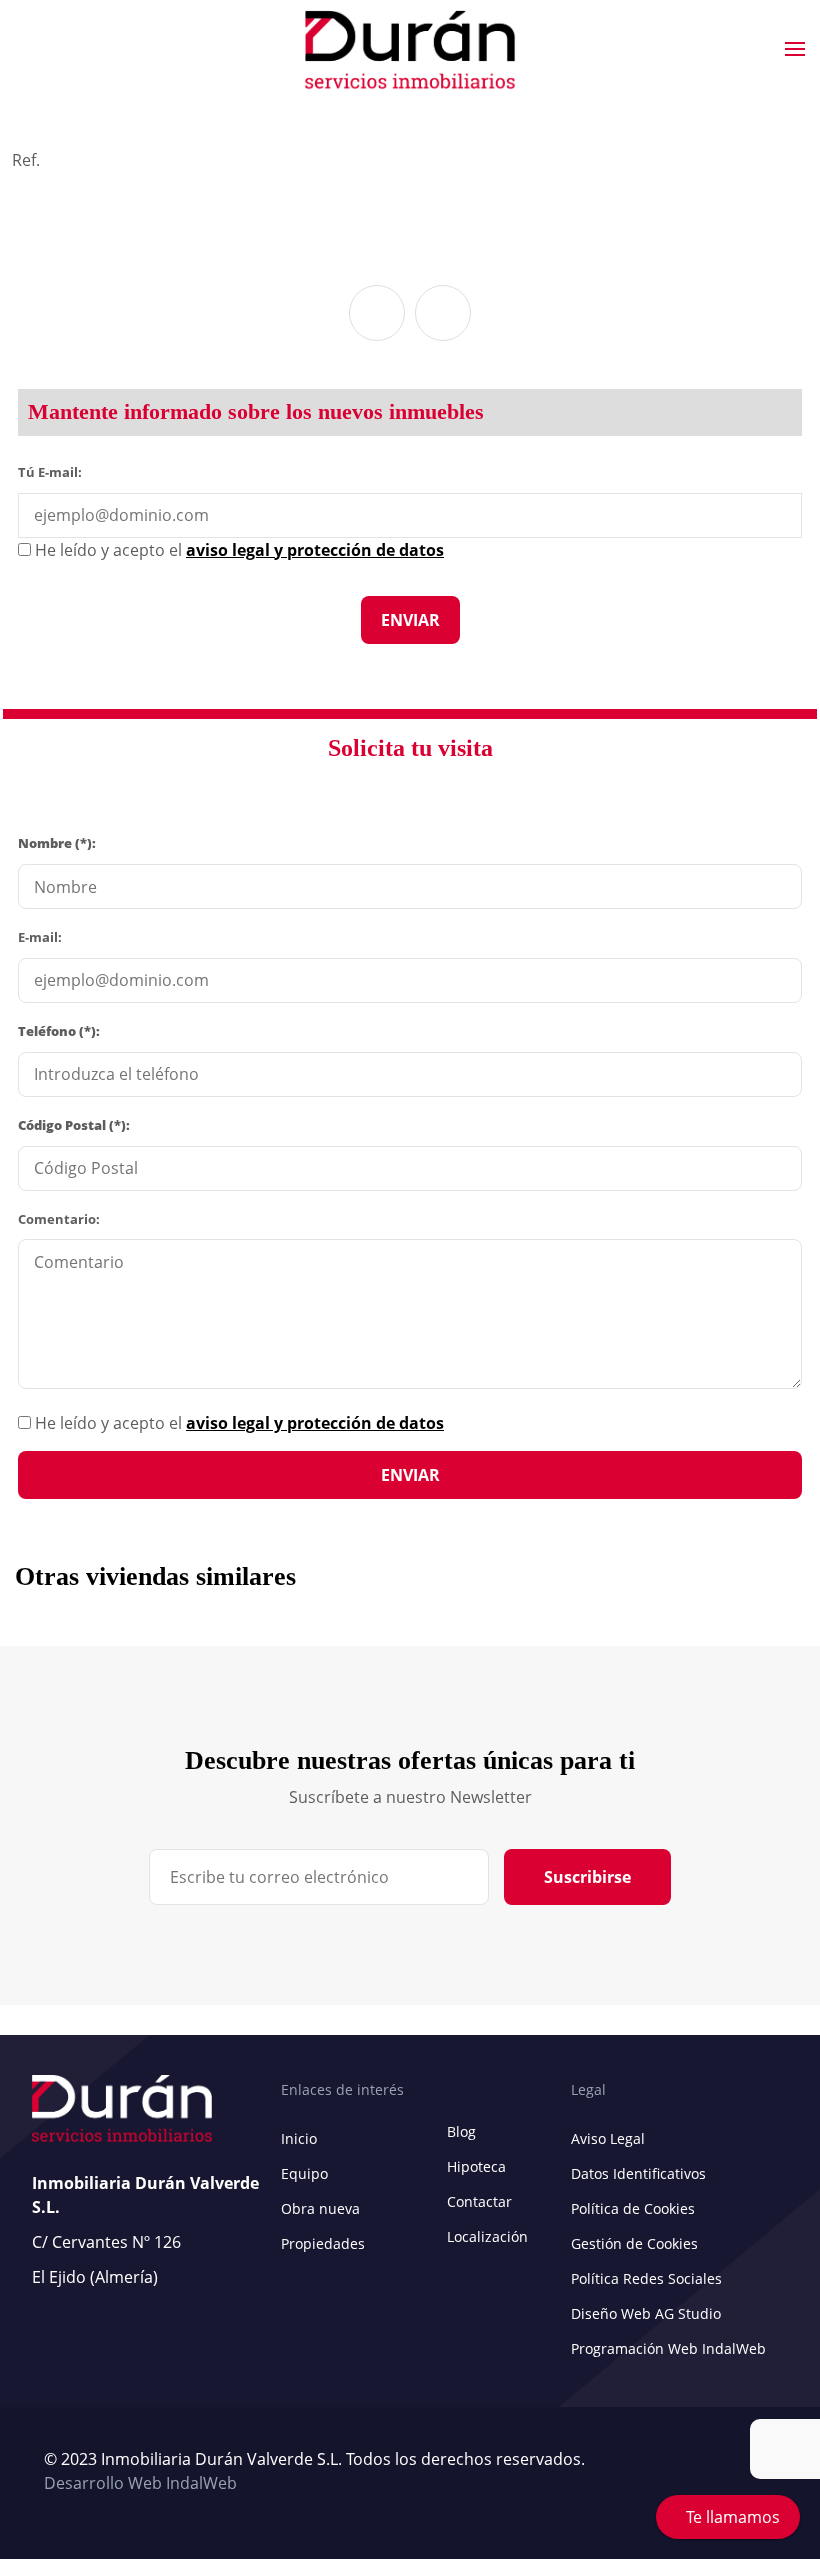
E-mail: (40, 937)
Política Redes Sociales (646, 2278)
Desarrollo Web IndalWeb (140, 2483)
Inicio (299, 2138)
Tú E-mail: (54, 471)
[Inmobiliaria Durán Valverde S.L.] (410, 50)
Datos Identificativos (638, 2173)
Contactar (479, 2201)
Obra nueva (320, 2208)
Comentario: (59, 1219)
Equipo (304, 2173)
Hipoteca (476, 2166)
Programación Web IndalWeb (668, 2348)
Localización (487, 2236)
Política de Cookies (633, 2208)
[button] (377, 313)
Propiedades (323, 2243)
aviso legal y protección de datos (315, 1423)
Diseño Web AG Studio (646, 2313)
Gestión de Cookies (634, 2243)
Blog (461, 2131)
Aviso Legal (608, 2138)
